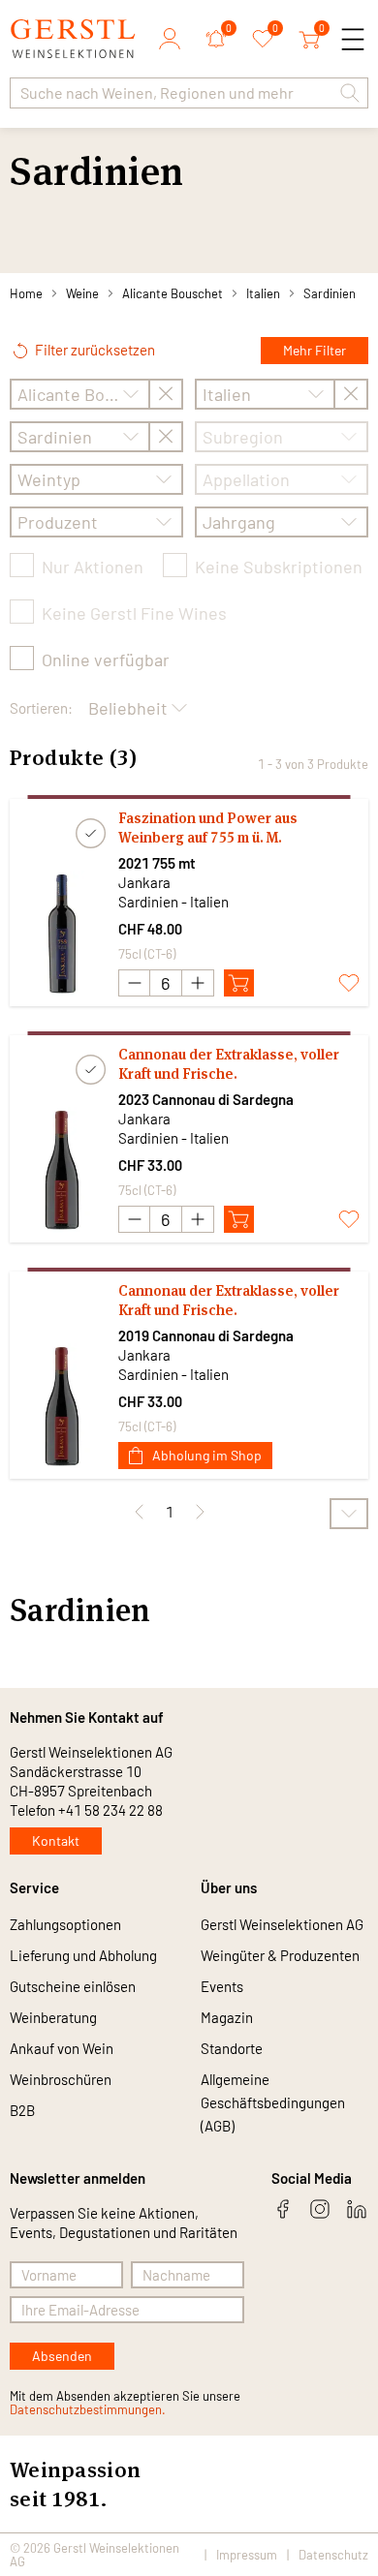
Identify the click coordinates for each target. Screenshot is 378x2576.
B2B (22, 2110)
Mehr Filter (315, 350)
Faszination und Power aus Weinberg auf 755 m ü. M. (208, 828)
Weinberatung (53, 2017)
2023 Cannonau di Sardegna (206, 1099)
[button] (350, 93)
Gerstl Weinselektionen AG (282, 1924)
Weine (82, 293)
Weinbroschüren (61, 2079)
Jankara (144, 882)
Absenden (62, 2356)
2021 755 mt (157, 863)
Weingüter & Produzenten (280, 1955)
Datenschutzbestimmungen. (88, 2409)
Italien (263, 293)
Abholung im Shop (207, 1455)
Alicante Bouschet (173, 293)
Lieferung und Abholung (83, 1955)
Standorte (232, 2048)
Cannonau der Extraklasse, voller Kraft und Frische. (229, 1064)
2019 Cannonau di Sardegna (206, 1335)
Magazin (227, 2017)
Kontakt (56, 1840)
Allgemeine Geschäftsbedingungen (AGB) (273, 2102)
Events (222, 1986)
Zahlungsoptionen (65, 1924)
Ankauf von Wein (62, 2048)
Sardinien (330, 293)
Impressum (247, 2555)
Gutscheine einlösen (73, 1986)
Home (26, 293)
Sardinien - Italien (173, 902)
